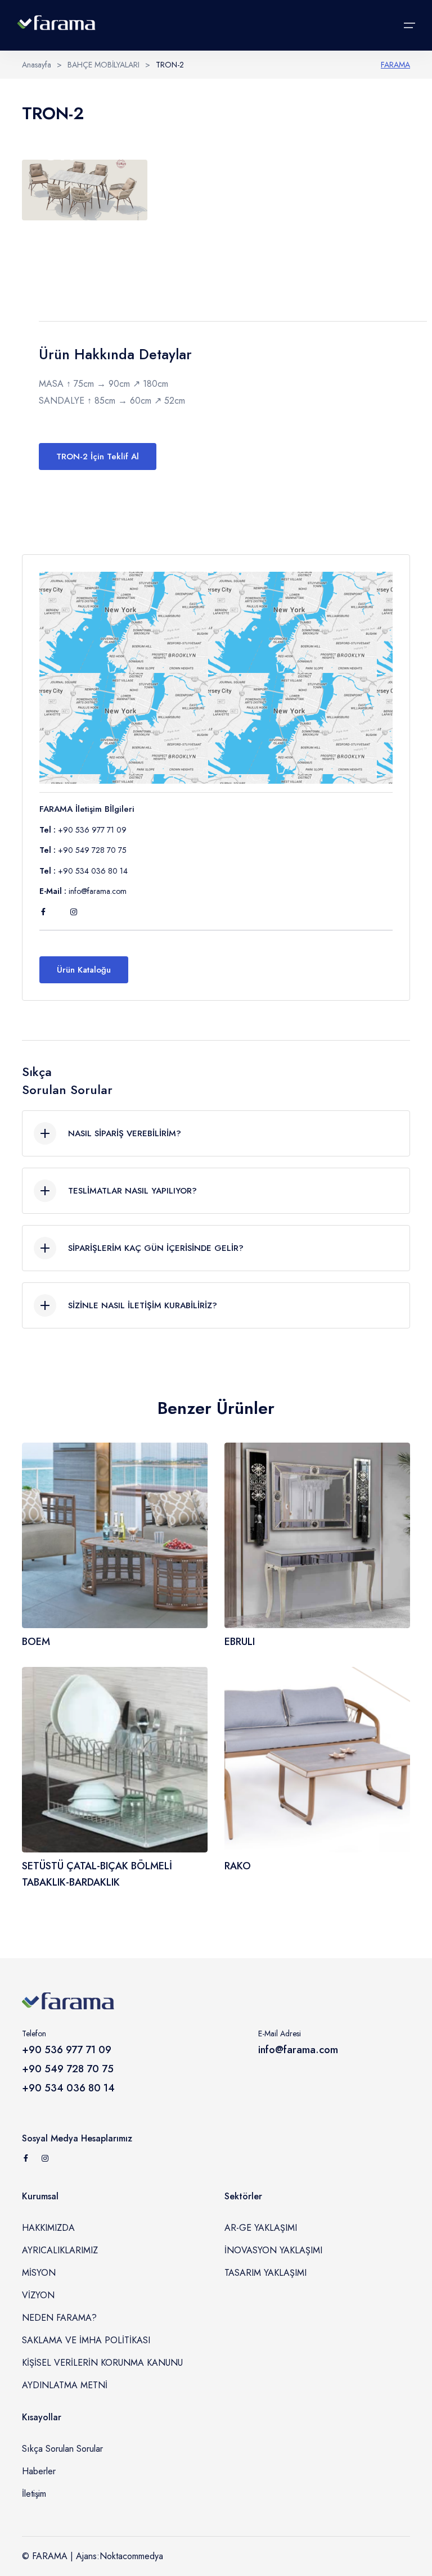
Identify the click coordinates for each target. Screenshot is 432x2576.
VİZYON (38, 2295)
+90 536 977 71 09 (92, 830)
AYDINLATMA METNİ (65, 2385)
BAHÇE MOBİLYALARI (103, 65)
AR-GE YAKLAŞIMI (261, 2228)
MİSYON (39, 2273)
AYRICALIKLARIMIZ (60, 2250)
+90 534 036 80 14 (93, 871)
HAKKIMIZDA (48, 2228)
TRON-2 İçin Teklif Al (98, 457)
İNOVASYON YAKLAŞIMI (273, 2250)
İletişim (34, 2494)
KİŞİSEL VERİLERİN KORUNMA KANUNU (102, 2363)
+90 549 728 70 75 (92, 850)
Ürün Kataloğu (84, 970)
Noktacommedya (131, 2556)
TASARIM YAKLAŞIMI (265, 2273)
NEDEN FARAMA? (59, 2318)
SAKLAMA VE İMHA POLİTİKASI (86, 2340)
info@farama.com (98, 891)
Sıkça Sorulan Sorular (62, 2449)
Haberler (39, 2471)
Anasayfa (37, 65)
